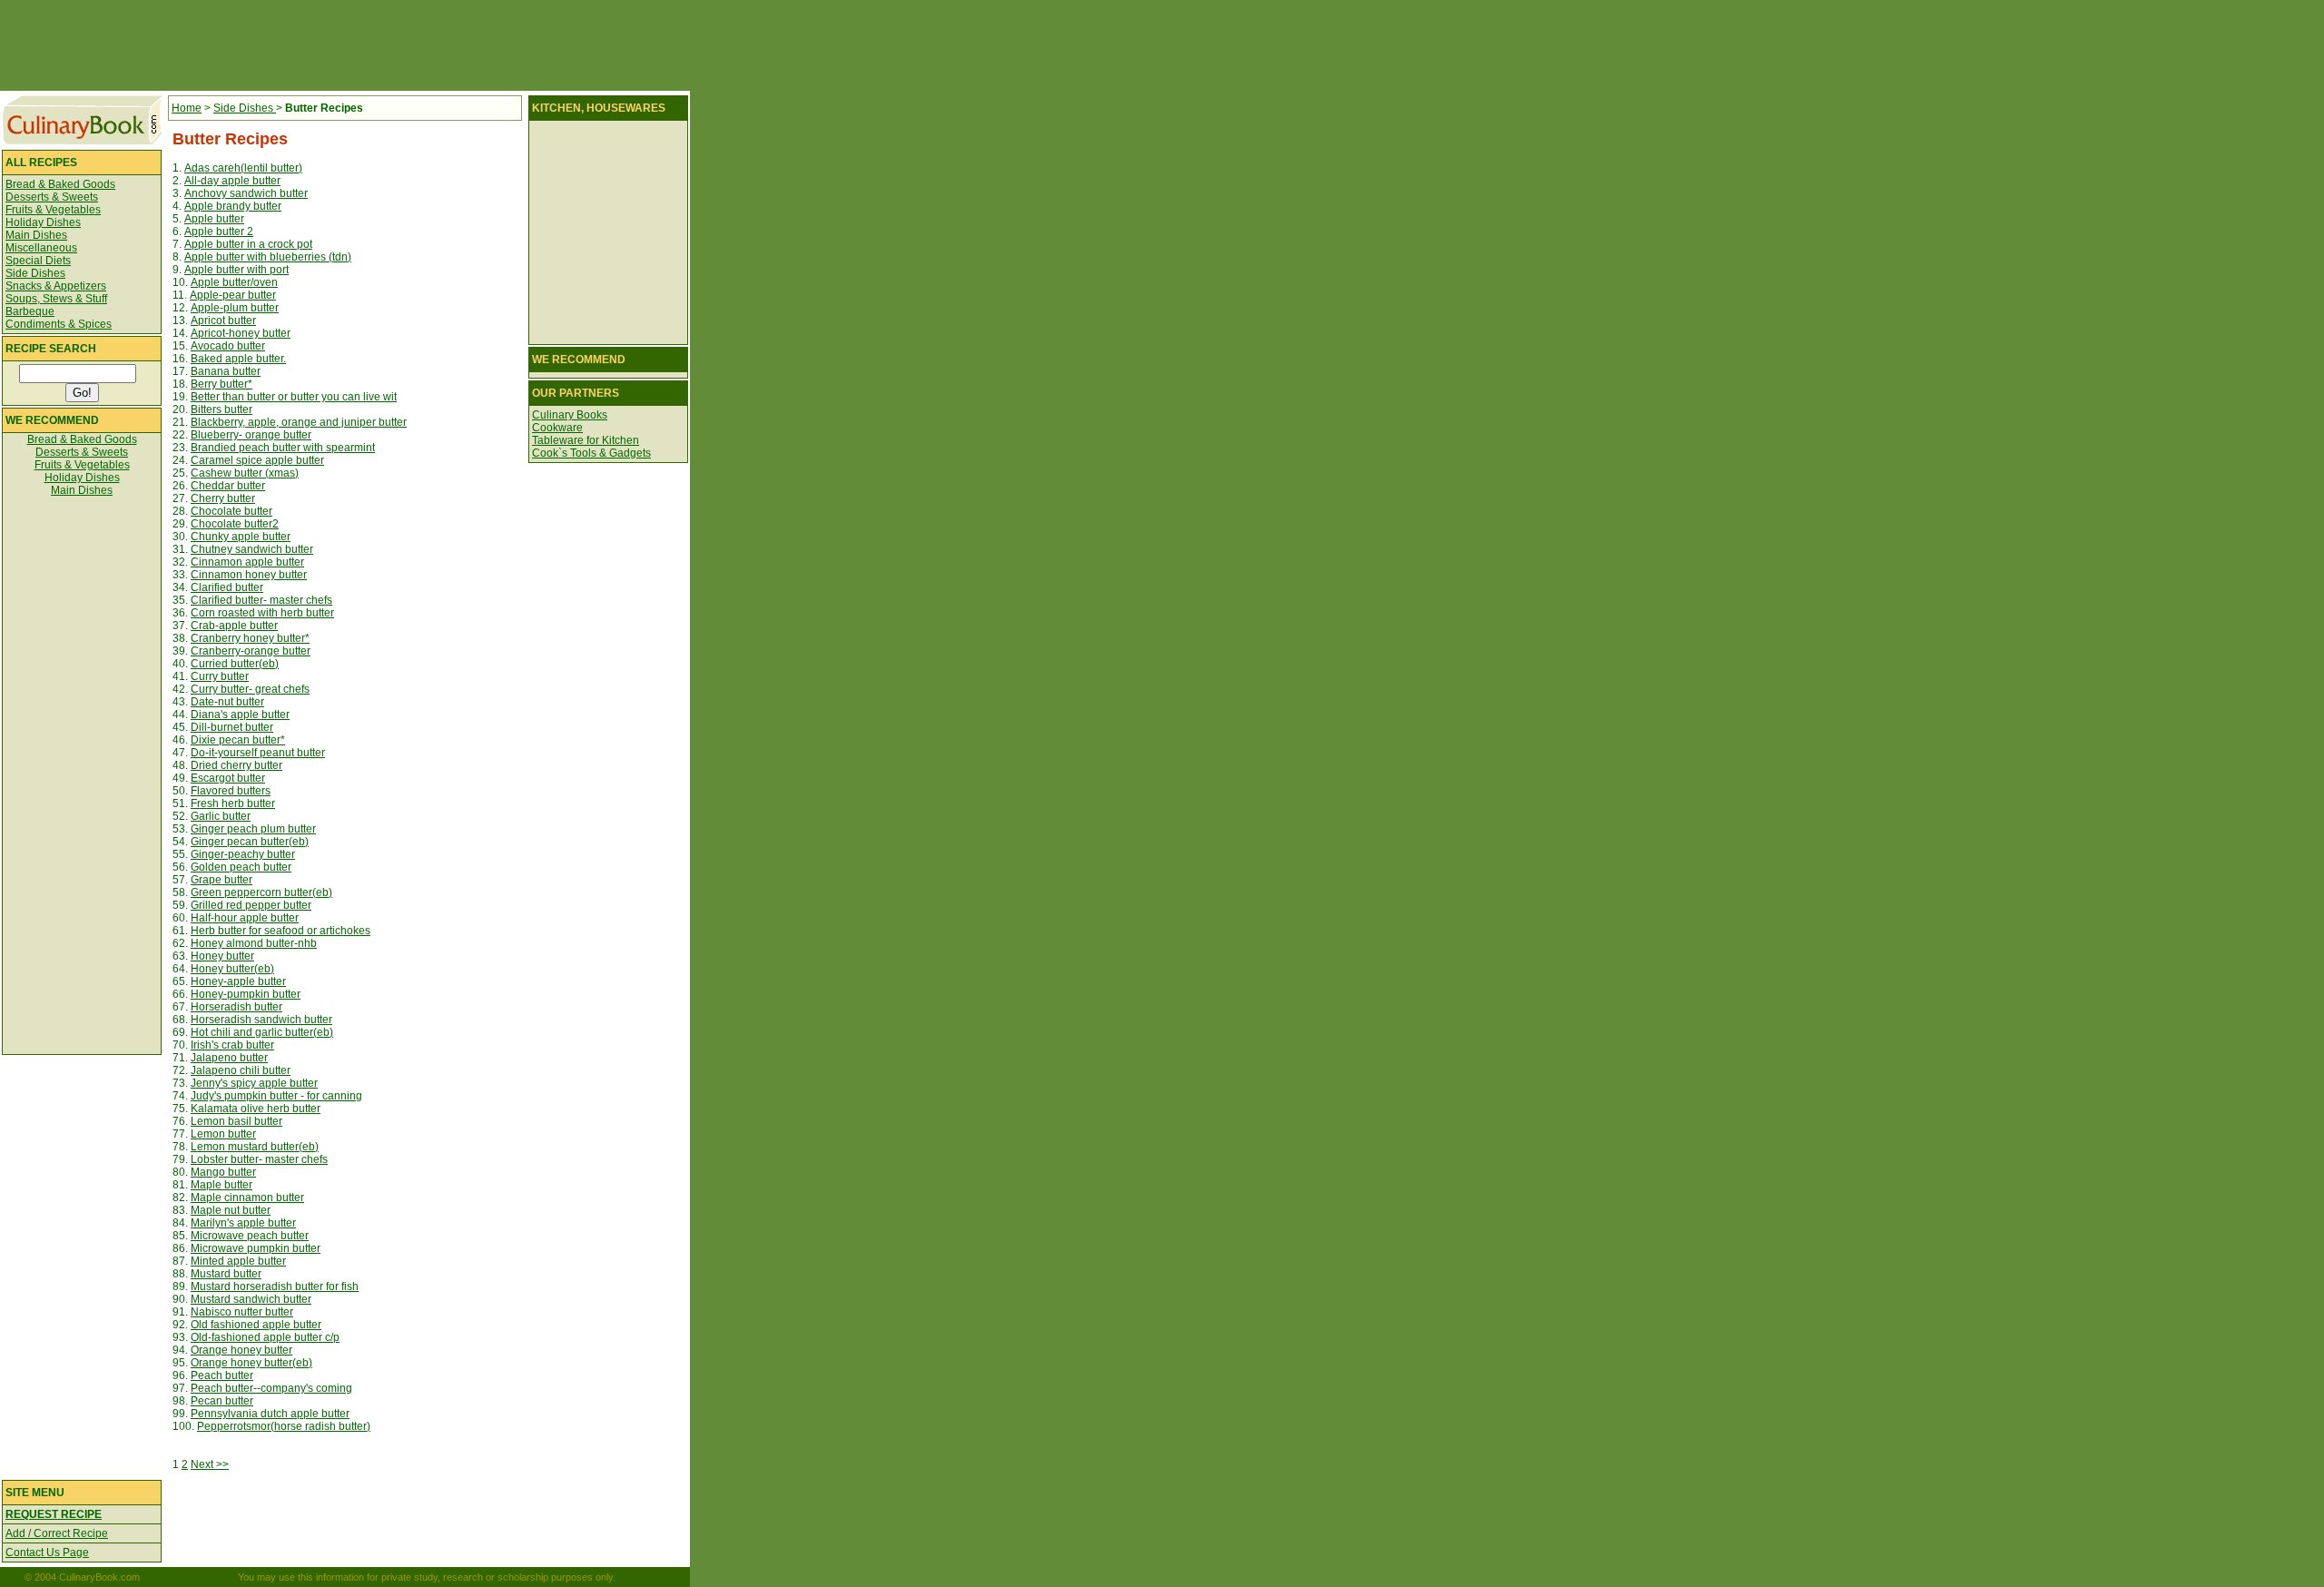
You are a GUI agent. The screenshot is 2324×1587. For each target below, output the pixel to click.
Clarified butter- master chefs (261, 600)
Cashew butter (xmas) (245, 473)
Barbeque (30, 311)
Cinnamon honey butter (249, 575)
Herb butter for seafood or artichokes (281, 931)
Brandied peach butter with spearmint (283, 448)
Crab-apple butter (234, 626)
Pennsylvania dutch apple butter (270, 1414)
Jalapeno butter (229, 1058)
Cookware (557, 428)
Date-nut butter (227, 702)
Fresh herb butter (233, 803)
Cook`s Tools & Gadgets (591, 453)
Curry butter (220, 676)
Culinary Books (570, 415)
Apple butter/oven (234, 282)
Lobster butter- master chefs (259, 1159)
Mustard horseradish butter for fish (275, 1286)
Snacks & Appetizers (56, 286)
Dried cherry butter (236, 765)
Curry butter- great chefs (250, 689)
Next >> (210, 1464)
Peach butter (222, 1375)
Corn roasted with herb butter (262, 613)
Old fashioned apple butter (256, 1325)
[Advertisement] (345, 45)
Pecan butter (222, 1401)
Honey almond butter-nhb (254, 943)
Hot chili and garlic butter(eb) (262, 1032)
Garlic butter (221, 816)
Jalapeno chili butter (241, 1070)
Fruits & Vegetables (53, 210)
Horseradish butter (236, 1007)
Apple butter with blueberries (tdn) (268, 257)
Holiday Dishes (43, 222)
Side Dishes (35, 273)
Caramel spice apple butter (257, 460)
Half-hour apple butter (245, 918)
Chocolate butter (231, 511)
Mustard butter (226, 1274)
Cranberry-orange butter (251, 651)
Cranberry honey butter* (250, 638)
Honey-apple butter (238, 981)
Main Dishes (36, 235)
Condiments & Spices (59, 324)
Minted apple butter (238, 1261)
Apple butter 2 (219, 232)
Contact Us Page (47, 1552)
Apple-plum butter (235, 308)
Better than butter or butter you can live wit (294, 397)
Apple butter (214, 219)
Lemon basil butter (236, 1121)
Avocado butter (228, 346)
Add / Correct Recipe (57, 1533)
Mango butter (223, 1172)
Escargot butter (228, 778)
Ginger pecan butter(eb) (250, 842)
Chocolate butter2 (235, 524)
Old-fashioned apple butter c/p (265, 1337)
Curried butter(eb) (235, 664)
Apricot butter (223, 320)
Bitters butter (222, 409)
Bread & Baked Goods (60, 184)
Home (187, 108)
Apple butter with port (236, 270)
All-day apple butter (232, 181)
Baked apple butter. (238, 359)
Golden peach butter (241, 867)
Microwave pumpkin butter (256, 1248)
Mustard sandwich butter (251, 1299)
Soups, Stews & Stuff (56, 299)
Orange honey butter (241, 1350)
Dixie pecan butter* (238, 740)
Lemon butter (223, 1134)
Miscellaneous (41, 248)
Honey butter (222, 956)
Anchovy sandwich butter (246, 193)
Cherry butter (223, 498)
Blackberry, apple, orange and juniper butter (299, 422)
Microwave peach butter (250, 1236)
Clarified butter (227, 587)
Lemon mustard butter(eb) (255, 1147)
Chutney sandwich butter (252, 549)
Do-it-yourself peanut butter (258, 753)
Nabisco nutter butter (242, 1312)
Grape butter (222, 880)
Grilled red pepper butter (251, 905)
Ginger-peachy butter (243, 854)
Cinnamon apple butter (247, 562)
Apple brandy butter (233, 206)
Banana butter (226, 371)
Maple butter (222, 1185)
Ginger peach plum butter (253, 829)
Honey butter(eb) (232, 969)
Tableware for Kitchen (586, 440)
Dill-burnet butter (232, 727)
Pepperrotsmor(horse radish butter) (284, 1426)
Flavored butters (231, 791)
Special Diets (38, 261)
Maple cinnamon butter (247, 1198)
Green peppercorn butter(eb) (261, 892)
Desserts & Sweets (52, 197)
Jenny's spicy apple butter (254, 1083)
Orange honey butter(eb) (251, 1363)
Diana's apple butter (240, 715)
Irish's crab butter (232, 1045)
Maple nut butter (231, 1210)
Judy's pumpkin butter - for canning (276, 1096)
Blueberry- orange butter (251, 435)
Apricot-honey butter (241, 333)
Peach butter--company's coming (271, 1388)
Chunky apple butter (241, 537)
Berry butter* (222, 384)
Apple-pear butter (233, 295)
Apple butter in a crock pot (248, 244)
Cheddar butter (228, 486)
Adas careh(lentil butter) (243, 168)
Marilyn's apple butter (243, 1223)
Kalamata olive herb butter (256, 1109)
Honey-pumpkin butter (246, 994)
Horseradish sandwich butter (261, 1020)
